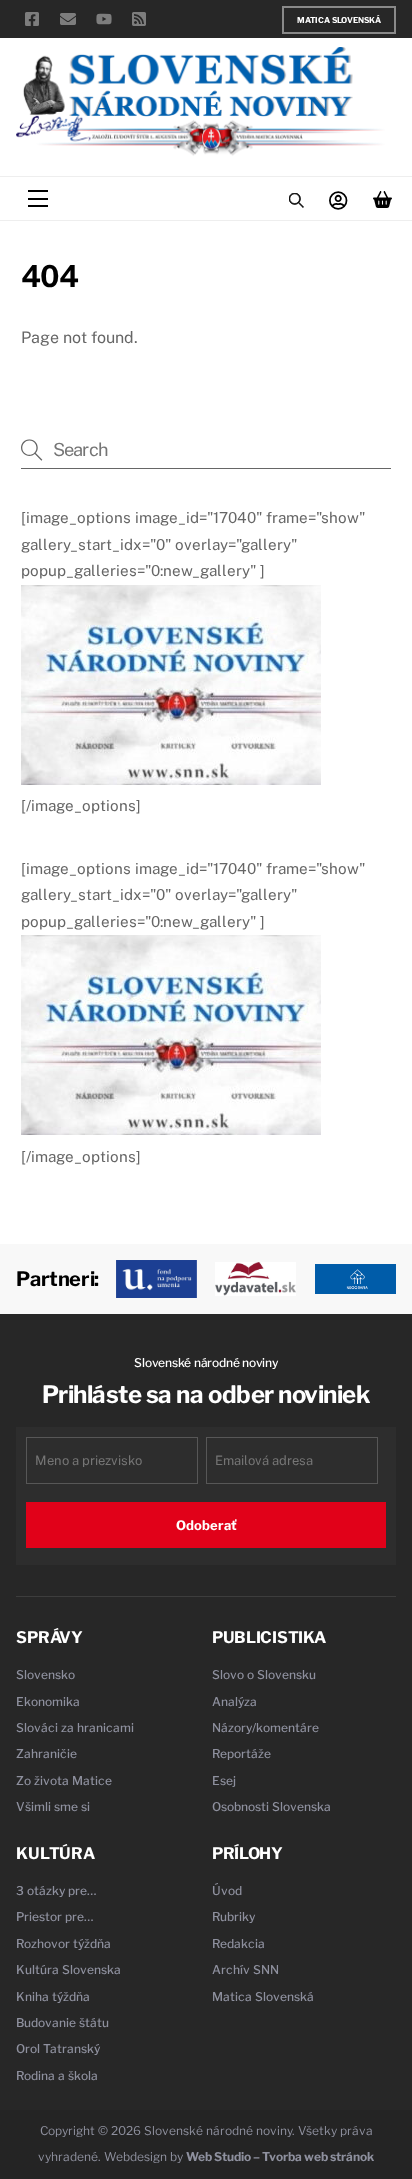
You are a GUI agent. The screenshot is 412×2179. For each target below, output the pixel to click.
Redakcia (238, 1943)
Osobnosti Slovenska (271, 1806)
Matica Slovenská (339, 20)
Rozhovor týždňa (63, 1943)
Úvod (227, 1890)
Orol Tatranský (58, 2048)
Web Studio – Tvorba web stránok (280, 2156)
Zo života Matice (64, 1780)
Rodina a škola (57, 2075)
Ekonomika (48, 1701)
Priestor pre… (55, 1916)
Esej (224, 1780)
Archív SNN (245, 1969)
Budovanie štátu (62, 2022)
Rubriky (233, 1916)
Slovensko (45, 1674)
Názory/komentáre (265, 1727)
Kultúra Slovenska (68, 1969)
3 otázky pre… (56, 1890)
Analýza (234, 1701)
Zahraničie (46, 1753)
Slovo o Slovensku (264, 1674)
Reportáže (241, 1753)
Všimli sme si (53, 1806)
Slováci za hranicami (75, 1727)
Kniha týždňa (53, 1996)
